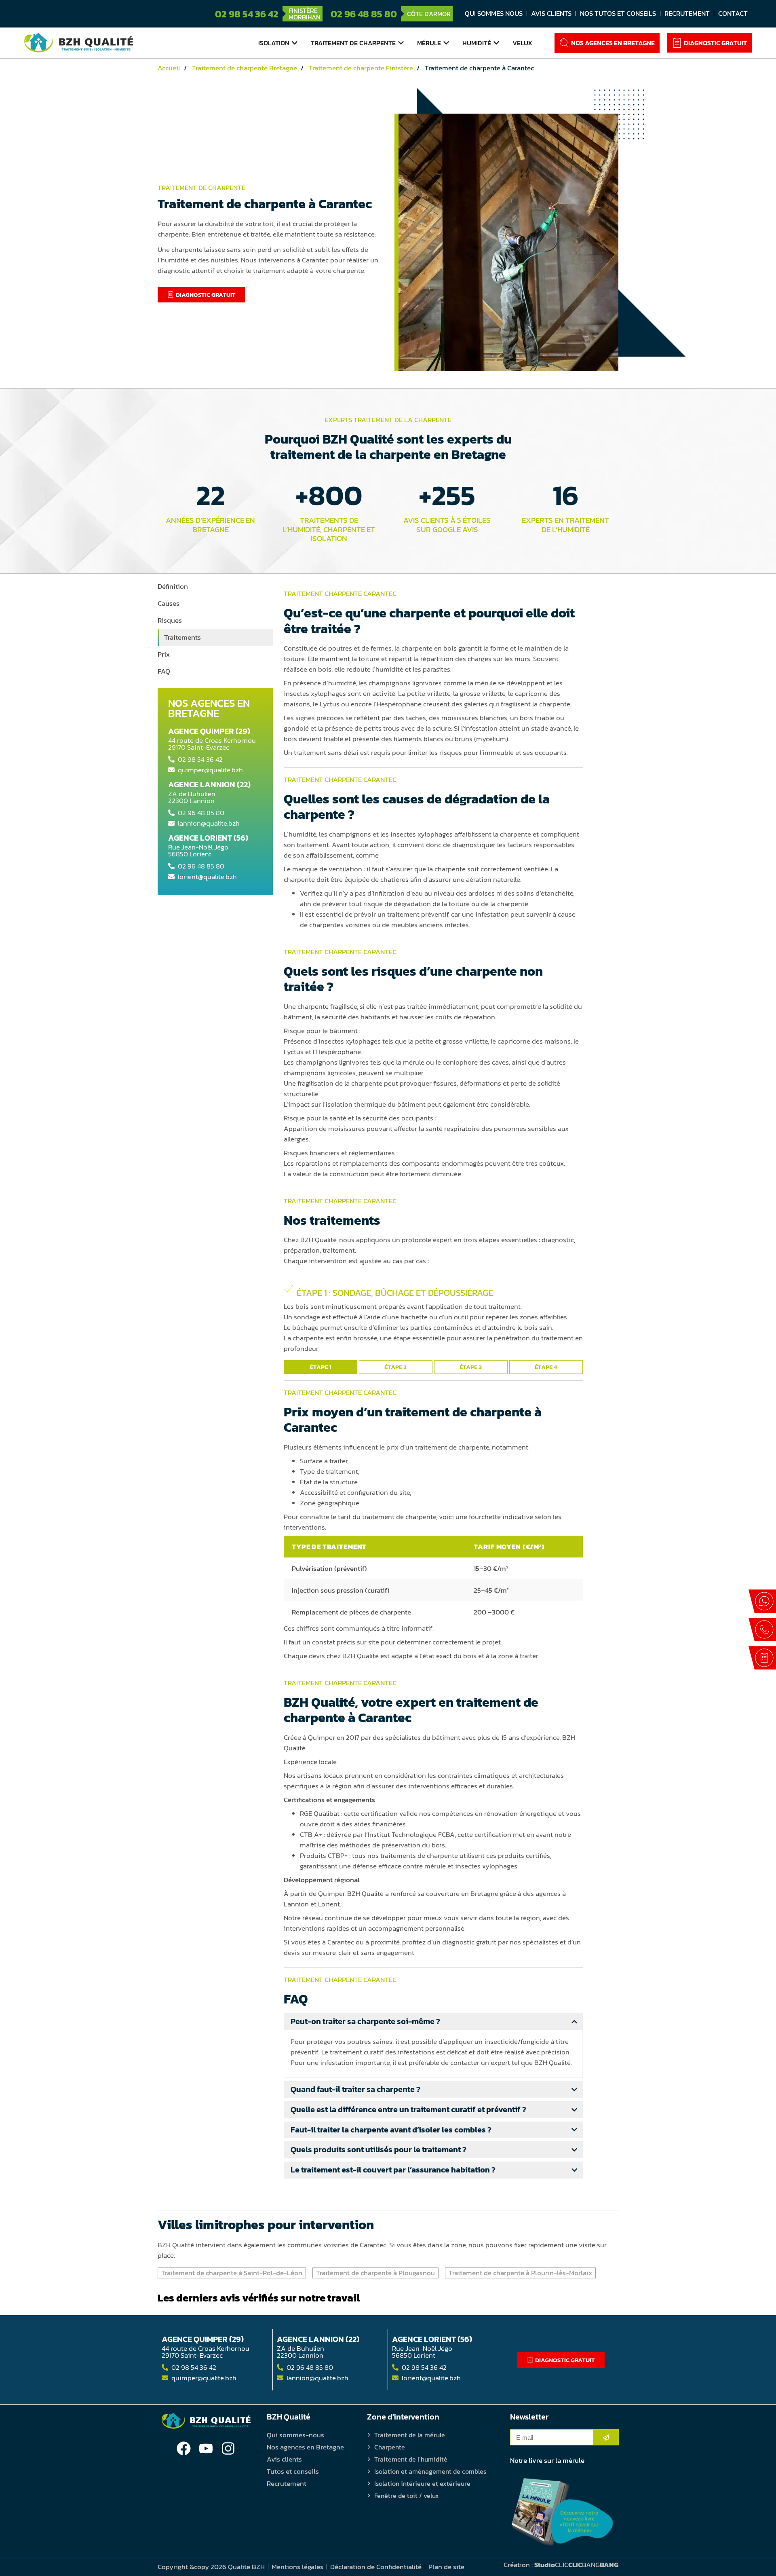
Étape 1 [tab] (321, 1367)
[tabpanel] (433, 1320)
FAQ (164, 671)
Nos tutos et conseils (618, 13)
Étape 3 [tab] (471, 1367)
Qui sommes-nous (295, 2435)
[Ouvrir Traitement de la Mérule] (446, 43)
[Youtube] (206, 2448)
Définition (173, 586)
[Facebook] (184, 2448)
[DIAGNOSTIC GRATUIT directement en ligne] (762, 1658)
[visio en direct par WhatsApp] (762, 1601)
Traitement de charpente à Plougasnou (375, 2273)
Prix (164, 654)
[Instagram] (228, 2448)
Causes (169, 603)
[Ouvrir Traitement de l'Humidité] (496, 43)
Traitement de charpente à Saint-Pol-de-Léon (232, 2273)
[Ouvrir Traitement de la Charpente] (401, 43)
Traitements (182, 637)
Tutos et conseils (293, 2471)
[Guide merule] (562, 2512)
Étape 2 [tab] (395, 1367)
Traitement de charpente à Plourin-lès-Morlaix (520, 2273)
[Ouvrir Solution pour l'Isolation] (295, 43)
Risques (170, 620)
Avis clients (551, 13)
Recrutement (687, 13)
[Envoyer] (606, 2437)
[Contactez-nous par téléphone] (762, 1629)
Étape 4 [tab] (546, 1367)
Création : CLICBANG (561, 2565)
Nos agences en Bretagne (305, 2447)
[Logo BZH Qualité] (79, 43)
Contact (733, 13)
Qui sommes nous (494, 13)
